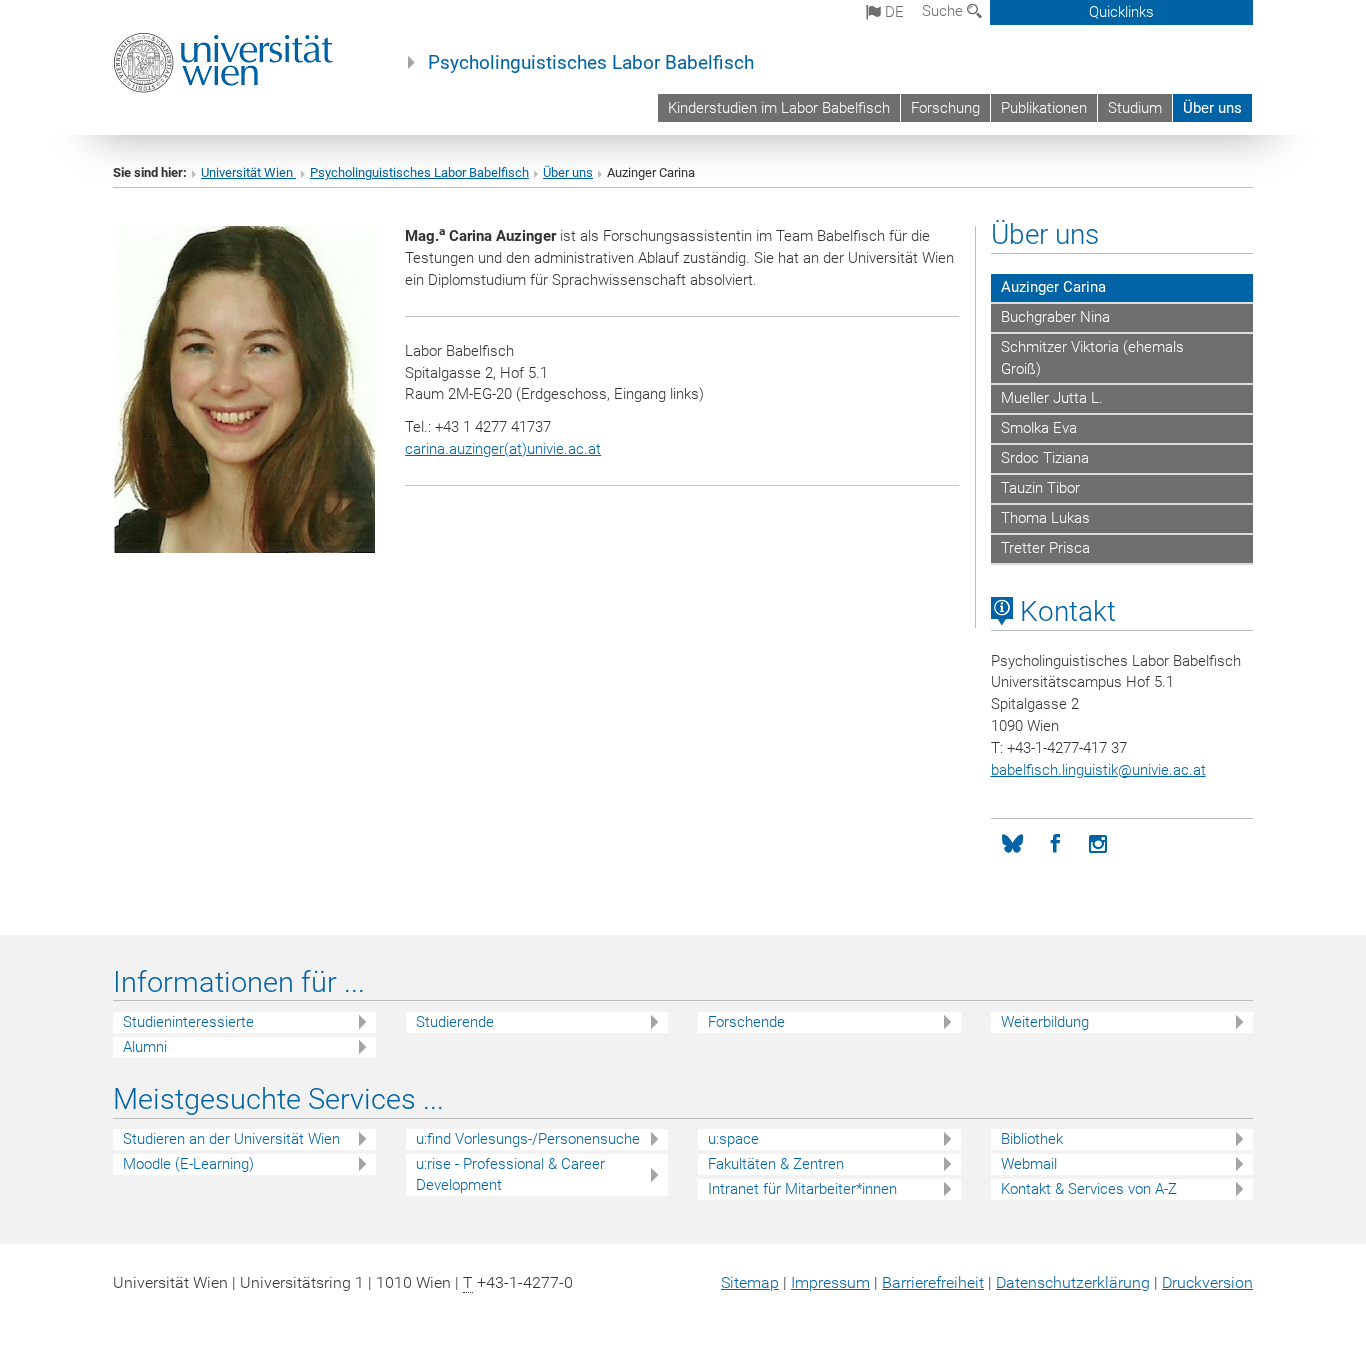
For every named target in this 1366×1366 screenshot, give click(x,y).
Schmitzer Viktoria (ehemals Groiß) (1092, 358)
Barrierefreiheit (933, 1282)
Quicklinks (1121, 12)
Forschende (746, 1022)
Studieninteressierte (188, 1022)
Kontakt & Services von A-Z (1089, 1189)
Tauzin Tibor (1040, 488)
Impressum (830, 1282)
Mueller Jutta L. (1052, 398)
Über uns (1212, 108)
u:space (733, 1139)
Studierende (455, 1022)
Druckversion (1207, 1282)
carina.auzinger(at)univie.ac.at (503, 449)
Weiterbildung (1045, 1022)
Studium (1135, 108)
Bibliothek (1032, 1139)
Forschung (945, 108)
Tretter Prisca (1045, 548)
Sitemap (750, 1282)
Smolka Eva (1039, 428)
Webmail (1029, 1164)
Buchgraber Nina (1055, 317)
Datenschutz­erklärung (1073, 1282)
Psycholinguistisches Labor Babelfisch (591, 63)
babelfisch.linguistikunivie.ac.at (1098, 770)
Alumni (145, 1047)
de (892, 12)
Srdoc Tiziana (1045, 458)
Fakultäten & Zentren (776, 1164)
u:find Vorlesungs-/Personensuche (528, 1139)
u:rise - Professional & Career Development (510, 1174)
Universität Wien (248, 172)
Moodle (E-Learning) (188, 1164)
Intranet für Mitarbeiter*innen (802, 1189)
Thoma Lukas (1045, 518)
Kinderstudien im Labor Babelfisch (779, 108)
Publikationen (1044, 108)
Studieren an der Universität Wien (231, 1139)
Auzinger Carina (1053, 287)
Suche (944, 11)
